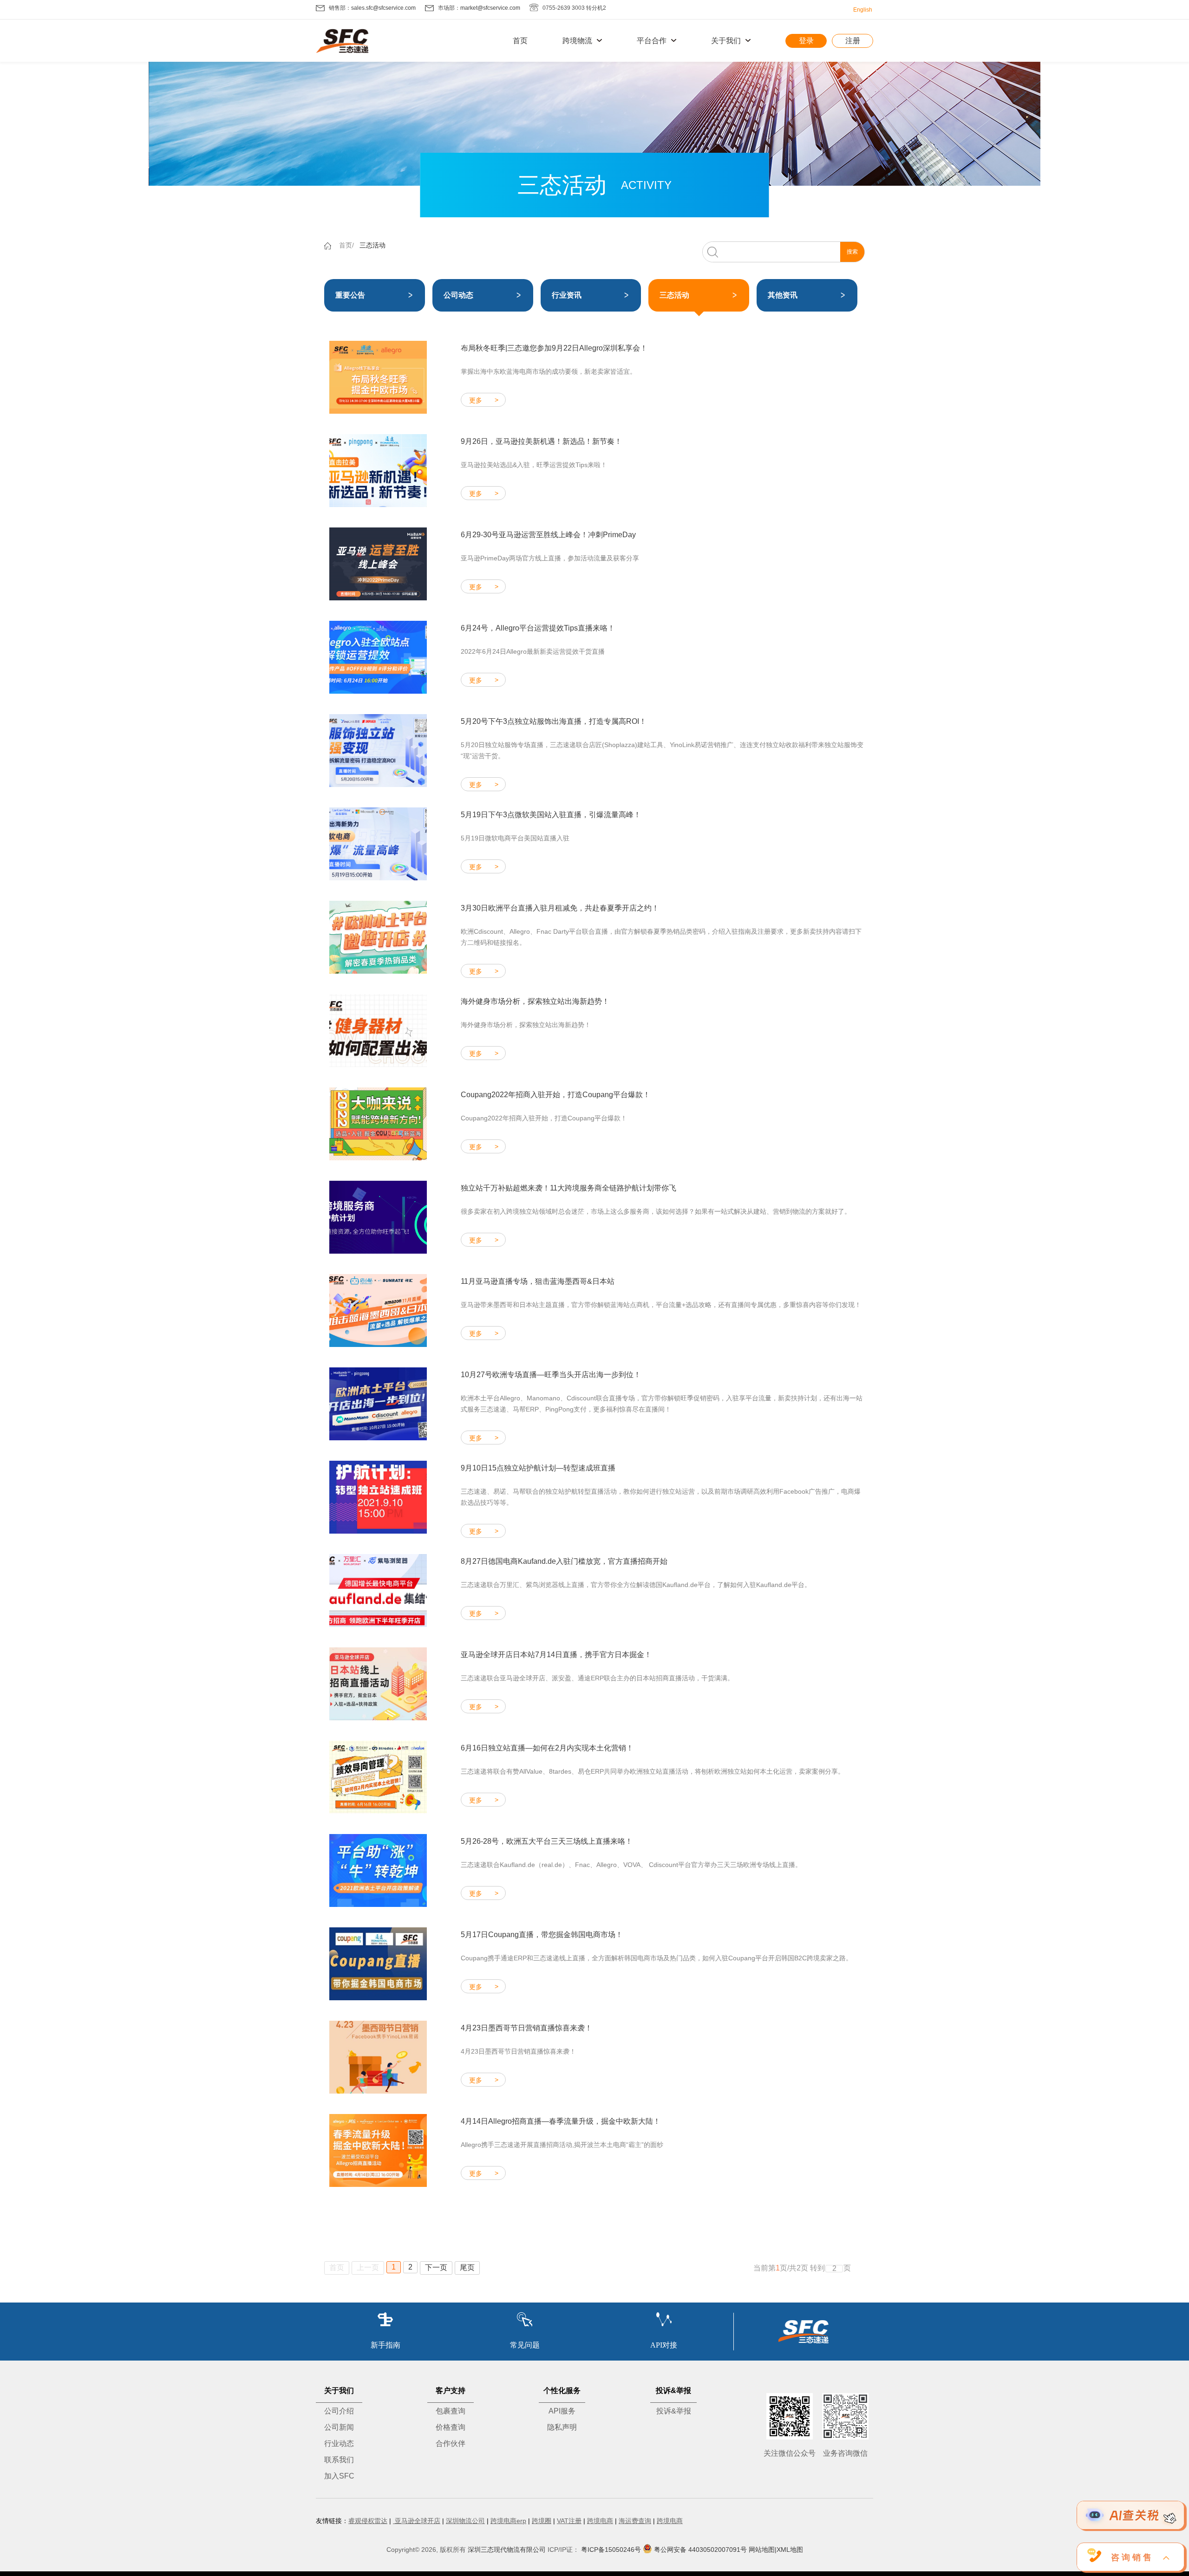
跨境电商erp (508, 2521)
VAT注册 (569, 2521)
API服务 (562, 2411)
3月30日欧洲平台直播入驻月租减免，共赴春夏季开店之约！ (560, 908)
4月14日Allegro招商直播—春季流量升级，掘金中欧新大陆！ (561, 2121)
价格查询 (451, 2427)
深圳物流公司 (465, 2521)
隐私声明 (562, 2427)
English (863, 10)
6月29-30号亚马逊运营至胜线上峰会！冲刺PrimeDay (548, 535)
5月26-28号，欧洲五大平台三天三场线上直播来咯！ (547, 1841)
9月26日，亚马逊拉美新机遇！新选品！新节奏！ (541, 441)
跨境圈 (542, 2521)
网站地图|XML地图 (776, 2550)
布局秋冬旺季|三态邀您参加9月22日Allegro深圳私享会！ (554, 348)
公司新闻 (339, 2427)
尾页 (467, 2267)
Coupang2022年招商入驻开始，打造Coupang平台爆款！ (555, 1095)
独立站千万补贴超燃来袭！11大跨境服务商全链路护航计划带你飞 (568, 1188)
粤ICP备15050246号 (611, 2550)
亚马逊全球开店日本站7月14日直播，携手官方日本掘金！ (556, 1655)
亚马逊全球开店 (417, 2521)
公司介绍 (339, 2411)
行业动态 (339, 2443)
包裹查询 (451, 2411)
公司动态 (458, 295)
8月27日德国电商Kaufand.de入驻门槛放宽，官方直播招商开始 (564, 1561)
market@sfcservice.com (490, 8)
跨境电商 (600, 2521)
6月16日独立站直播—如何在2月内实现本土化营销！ (547, 1748)
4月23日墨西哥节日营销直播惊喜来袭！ (526, 2028)
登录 (806, 41)
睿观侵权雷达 (368, 2521)
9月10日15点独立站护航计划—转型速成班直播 (538, 1468)
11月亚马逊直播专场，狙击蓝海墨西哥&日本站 (538, 1281)
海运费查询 (635, 2521)
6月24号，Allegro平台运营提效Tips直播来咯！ (538, 628)
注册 (853, 41)
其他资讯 (783, 295)
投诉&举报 (674, 2411)
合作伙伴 (451, 2443)
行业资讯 (567, 295)
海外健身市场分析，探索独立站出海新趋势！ (535, 1001)
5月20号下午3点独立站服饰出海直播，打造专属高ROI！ (554, 721)
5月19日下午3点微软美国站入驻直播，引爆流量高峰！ (551, 815)
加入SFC (339, 2476)
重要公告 (350, 295)
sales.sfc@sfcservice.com (383, 8)
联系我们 (339, 2460)
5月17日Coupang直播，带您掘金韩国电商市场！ (542, 1935)
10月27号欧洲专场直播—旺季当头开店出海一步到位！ (551, 1375)
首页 (520, 41)
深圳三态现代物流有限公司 (507, 2550)
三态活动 (372, 245)
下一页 (436, 2267)
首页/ (346, 245)
